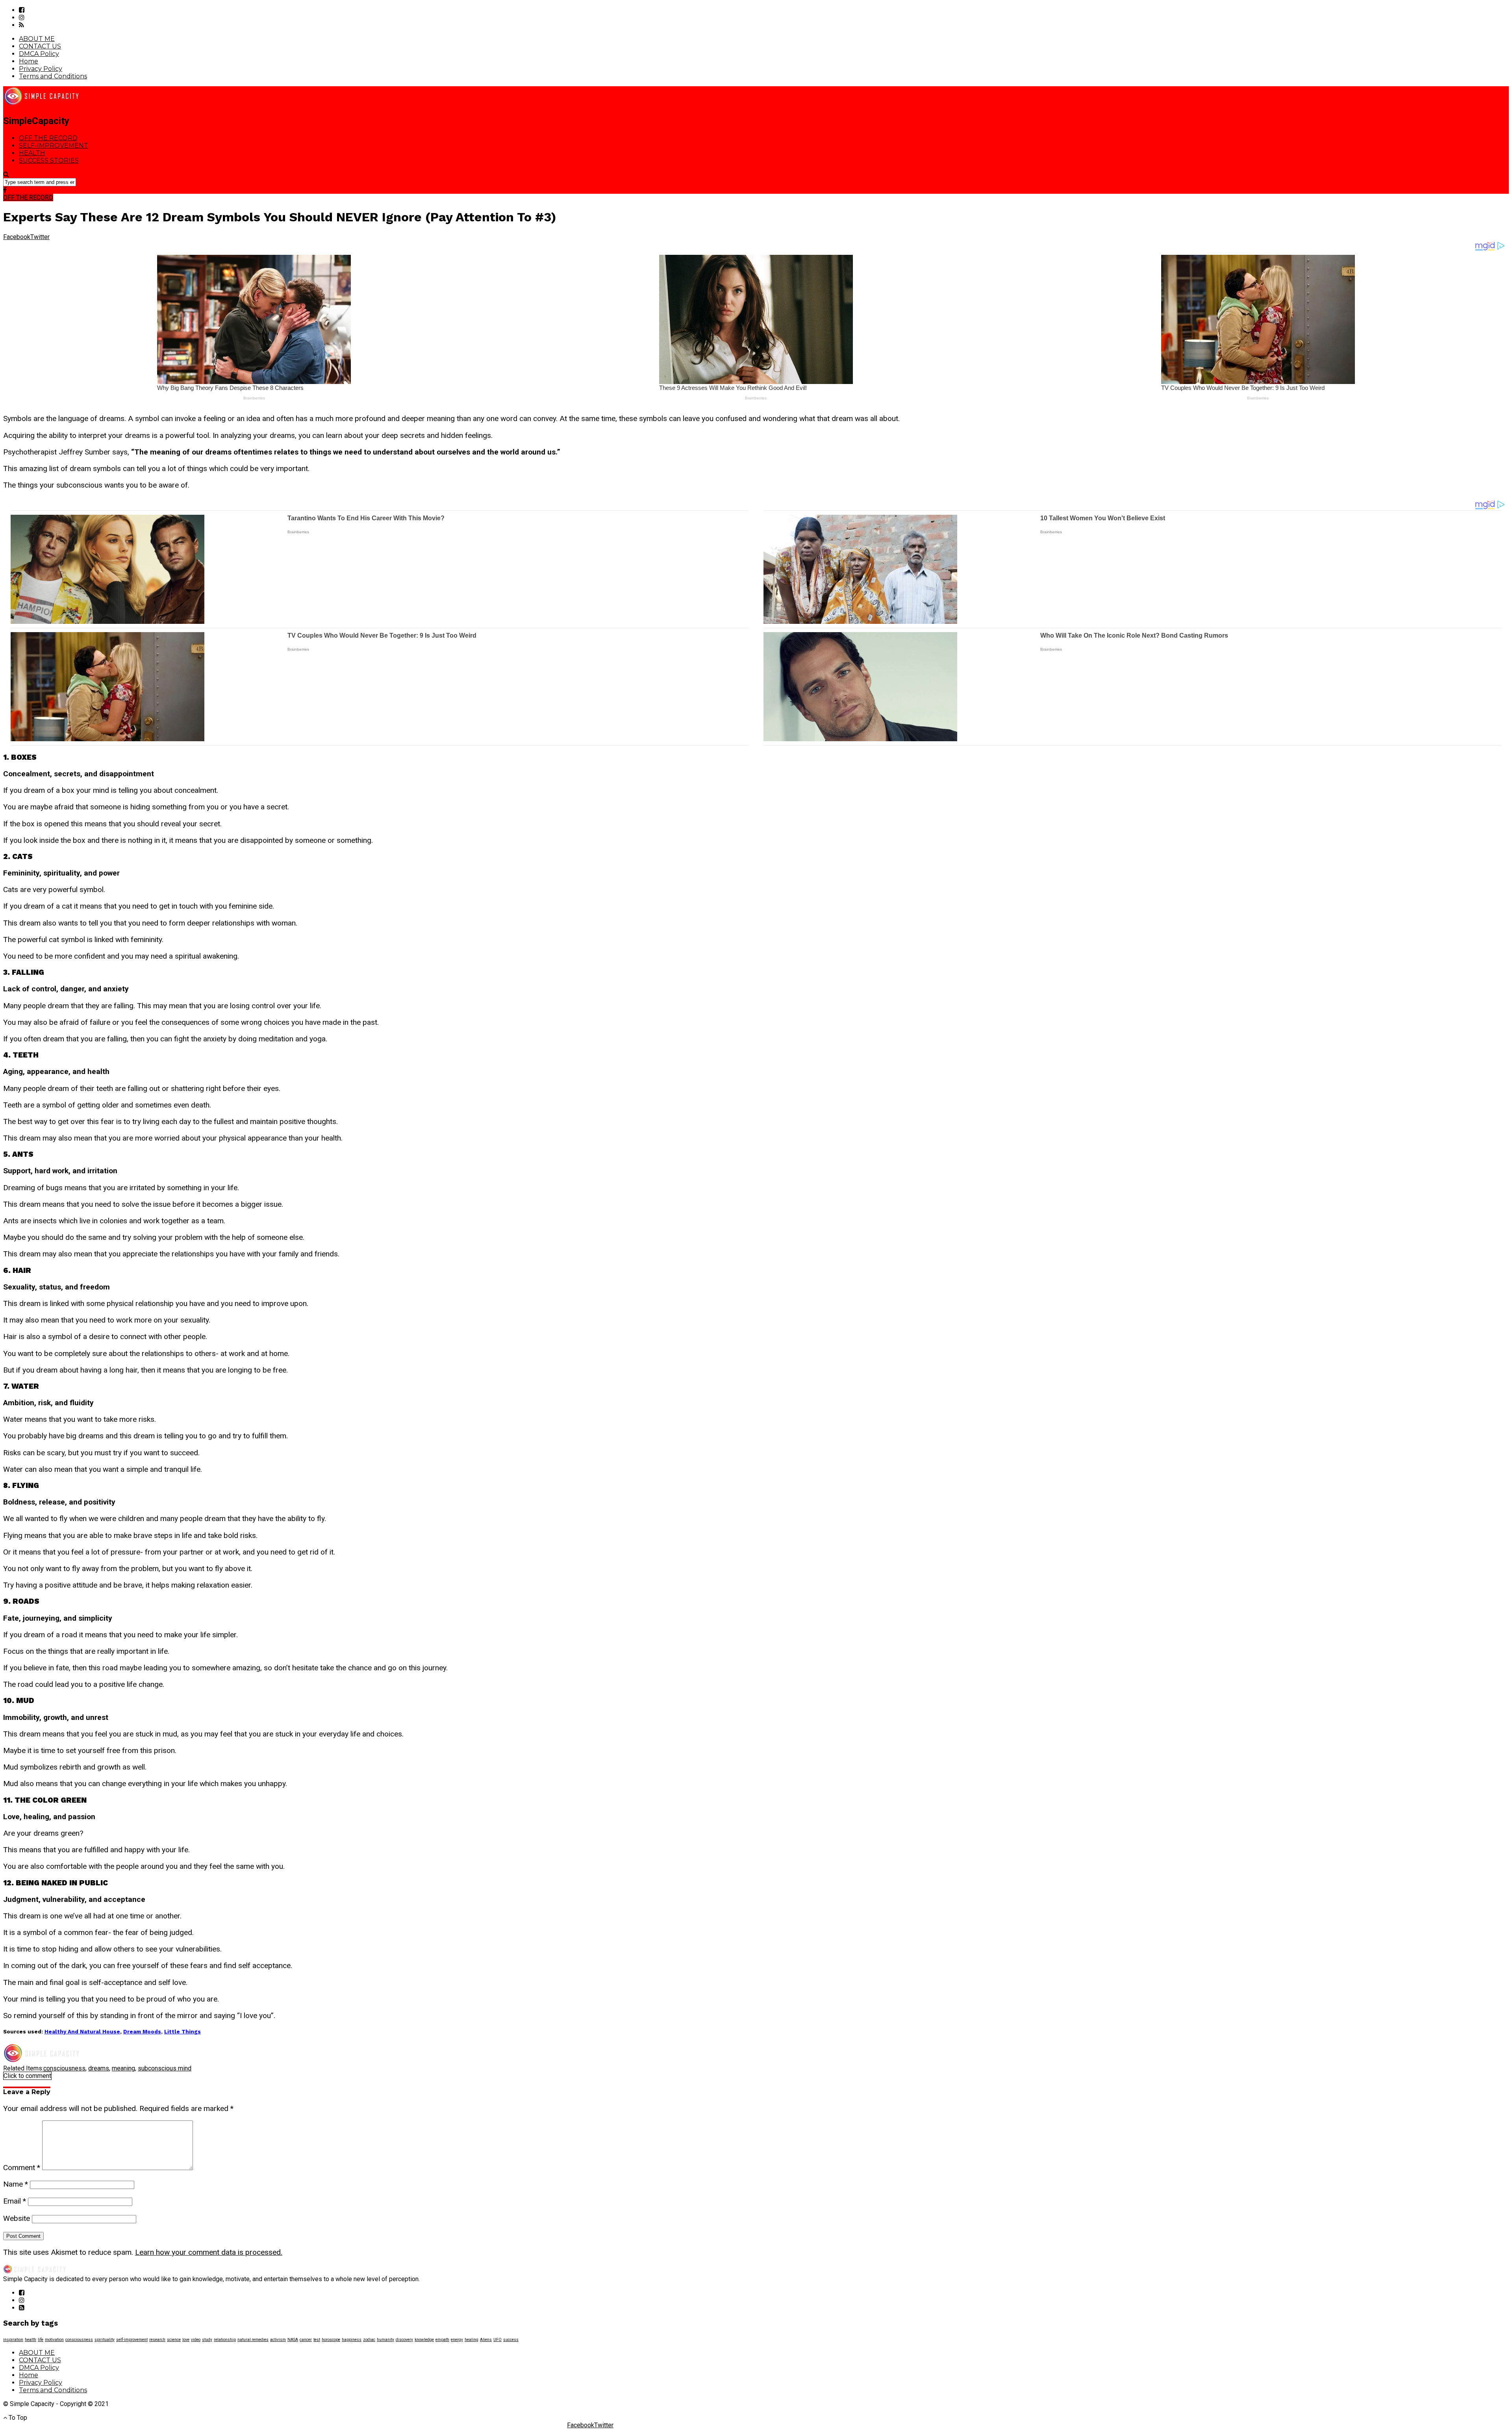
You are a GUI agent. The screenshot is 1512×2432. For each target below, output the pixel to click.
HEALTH (32, 153)
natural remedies (253, 2340)
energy (457, 2340)
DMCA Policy (39, 54)
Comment (22, 2168)
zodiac (369, 2340)
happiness (352, 2340)
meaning (123, 2068)
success (511, 2340)
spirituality (105, 2340)
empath (442, 2340)
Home (29, 61)
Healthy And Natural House (82, 2032)
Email (15, 2201)
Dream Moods (142, 2032)
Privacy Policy (41, 69)
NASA (293, 2340)
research (157, 2340)
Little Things (183, 2032)
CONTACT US (40, 46)
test (317, 2340)
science (174, 2340)
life (41, 2340)
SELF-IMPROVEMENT (54, 146)
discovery (404, 2340)
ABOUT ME (37, 39)
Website (17, 2218)
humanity (385, 2340)
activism (278, 2340)
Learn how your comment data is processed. (209, 2252)
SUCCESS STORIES (49, 160)
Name (16, 2184)
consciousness (64, 2068)
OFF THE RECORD (48, 138)
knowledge (424, 2340)
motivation (54, 2340)
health (31, 2340)
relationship (225, 2340)
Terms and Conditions (53, 76)
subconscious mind (165, 2068)
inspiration (13, 2340)
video (196, 2340)
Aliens (486, 2340)
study (207, 2340)
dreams (99, 2068)
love (186, 2340)
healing (472, 2340)
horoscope (331, 2340)
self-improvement (132, 2340)
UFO (498, 2340)
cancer (306, 2340)
